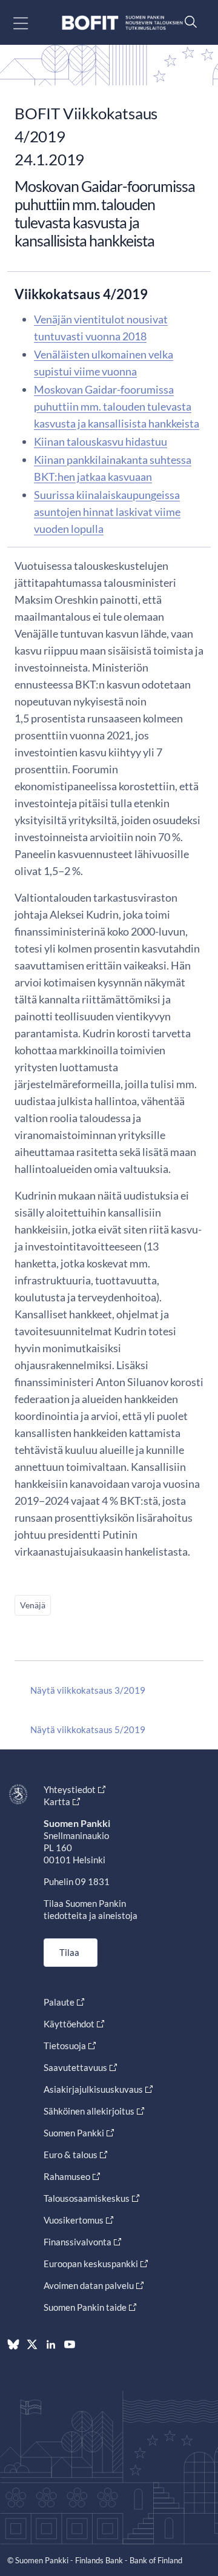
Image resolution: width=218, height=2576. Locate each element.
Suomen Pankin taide (85, 2307)
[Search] (188, 21)
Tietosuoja (65, 2046)
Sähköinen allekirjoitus (89, 2111)
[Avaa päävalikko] (31, 23)
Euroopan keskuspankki (91, 2264)
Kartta (57, 1802)
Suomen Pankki (74, 2133)
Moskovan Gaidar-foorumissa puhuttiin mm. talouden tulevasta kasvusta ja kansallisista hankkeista (117, 406)
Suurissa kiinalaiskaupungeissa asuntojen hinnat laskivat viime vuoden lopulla (107, 512)
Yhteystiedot (70, 1789)
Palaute (59, 2002)
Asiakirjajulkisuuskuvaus (93, 2089)
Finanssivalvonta (78, 2242)
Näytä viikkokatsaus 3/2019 (88, 1690)
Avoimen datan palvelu (89, 2285)
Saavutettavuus (75, 2067)
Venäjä (33, 1605)
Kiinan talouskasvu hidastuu (101, 441)
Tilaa (69, 1952)
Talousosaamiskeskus (87, 2198)
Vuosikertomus (74, 2220)
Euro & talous (71, 2155)
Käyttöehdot (69, 2024)
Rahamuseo (67, 2176)
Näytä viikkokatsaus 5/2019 (88, 1729)
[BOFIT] (122, 23)
